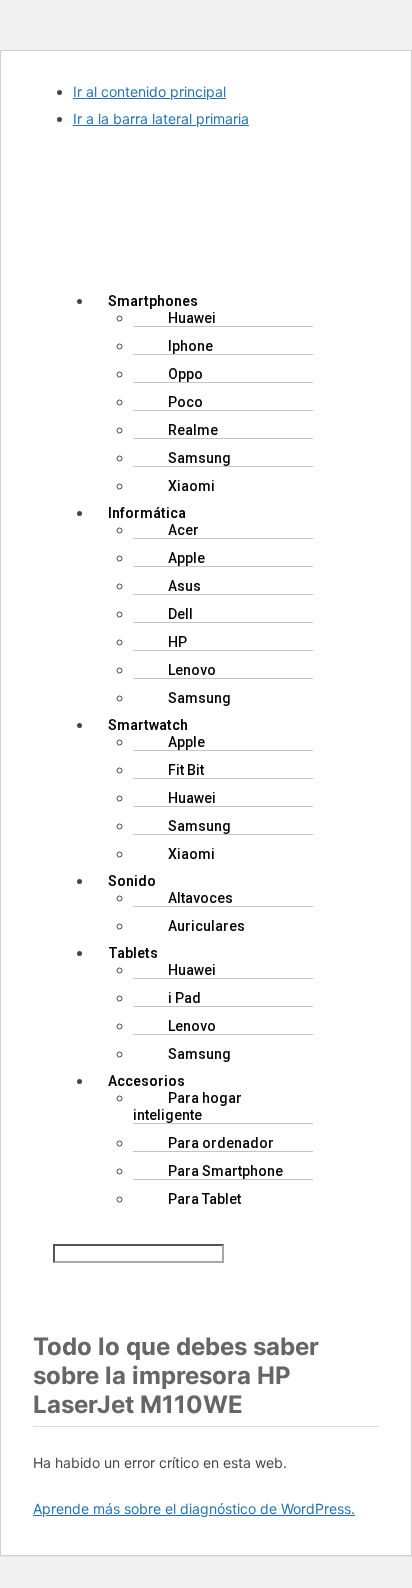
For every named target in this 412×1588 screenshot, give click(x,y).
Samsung (199, 458)
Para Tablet (204, 1199)
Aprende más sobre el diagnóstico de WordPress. (194, 1508)
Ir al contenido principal (149, 91)
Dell (180, 614)
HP (177, 642)
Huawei (192, 318)
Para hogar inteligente (187, 1106)
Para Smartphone (225, 1171)
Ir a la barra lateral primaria (161, 118)
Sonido (132, 881)
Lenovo (192, 670)
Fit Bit (186, 770)
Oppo (185, 374)
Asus (184, 586)
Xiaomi (191, 486)
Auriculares (206, 926)
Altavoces (200, 898)
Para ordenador (221, 1143)
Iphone (190, 346)
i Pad (184, 998)
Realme (193, 430)
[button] (206, 266)
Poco (185, 402)
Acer (183, 530)
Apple (186, 558)
